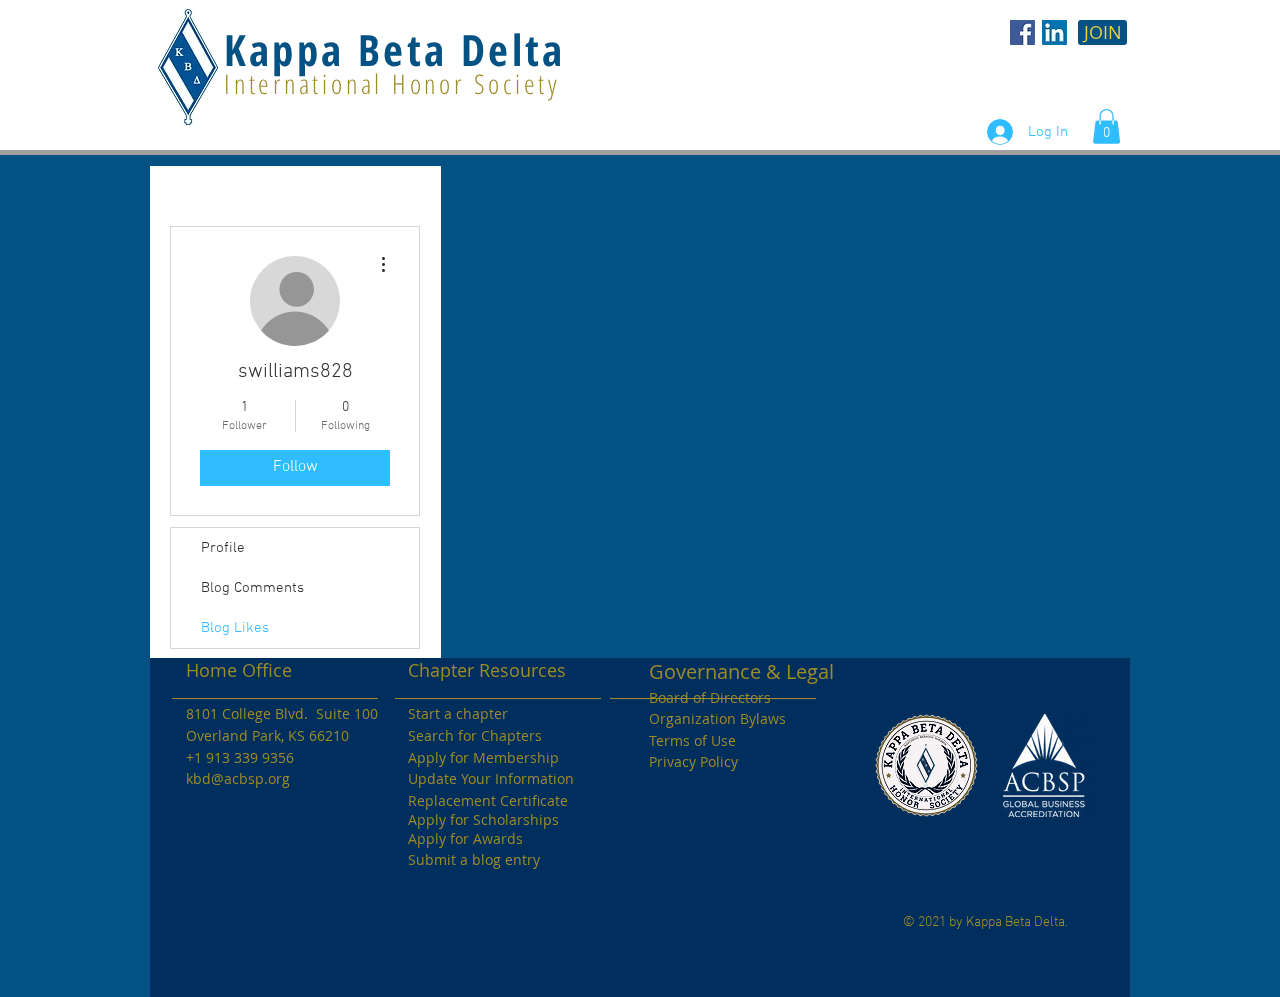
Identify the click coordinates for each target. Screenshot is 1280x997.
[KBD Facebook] (1022, 32)
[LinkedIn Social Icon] (1054, 32)
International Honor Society (392, 83)
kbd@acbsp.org (238, 778)
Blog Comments (252, 588)
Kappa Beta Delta (394, 49)
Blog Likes (235, 628)
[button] (1106, 126)
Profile (223, 548)
